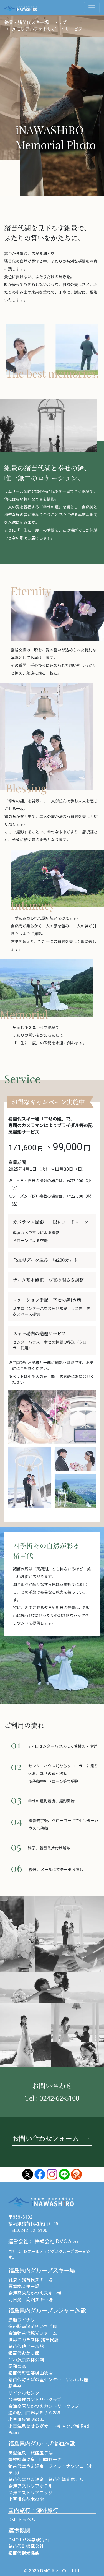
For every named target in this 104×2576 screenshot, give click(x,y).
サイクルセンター (26, 2393)
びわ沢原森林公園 (26, 2359)
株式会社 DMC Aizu (56, 2241)
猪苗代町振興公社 (26, 2546)
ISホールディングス (41, 2251)
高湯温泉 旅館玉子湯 (31, 2453)
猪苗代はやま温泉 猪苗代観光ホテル (46, 2479)
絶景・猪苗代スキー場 (31, 2280)
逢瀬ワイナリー (24, 2320)
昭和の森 (17, 2366)
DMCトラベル (22, 2519)
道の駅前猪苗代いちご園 (33, 2326)
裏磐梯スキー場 (24, 2286)
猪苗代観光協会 (24, 2553)
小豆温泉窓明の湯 (26, 2419)
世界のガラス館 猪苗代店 (33, 2340)
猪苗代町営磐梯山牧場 (31, 2373)
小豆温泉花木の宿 (26, 2499)
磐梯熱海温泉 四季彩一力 (35, 2459)
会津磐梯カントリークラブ (35, 2399)
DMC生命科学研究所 (29, 2539)
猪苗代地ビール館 (26, 2346)
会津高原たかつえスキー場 (35, 2293)
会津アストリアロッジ (31, 2492)
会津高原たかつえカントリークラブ (44, 2406)
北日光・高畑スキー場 (31, 2299)
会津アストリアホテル (31, 2486)
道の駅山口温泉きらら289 (34, 2413)
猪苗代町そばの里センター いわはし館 (48, 2379)
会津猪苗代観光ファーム (33, 2333)
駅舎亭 (15, 2386)
